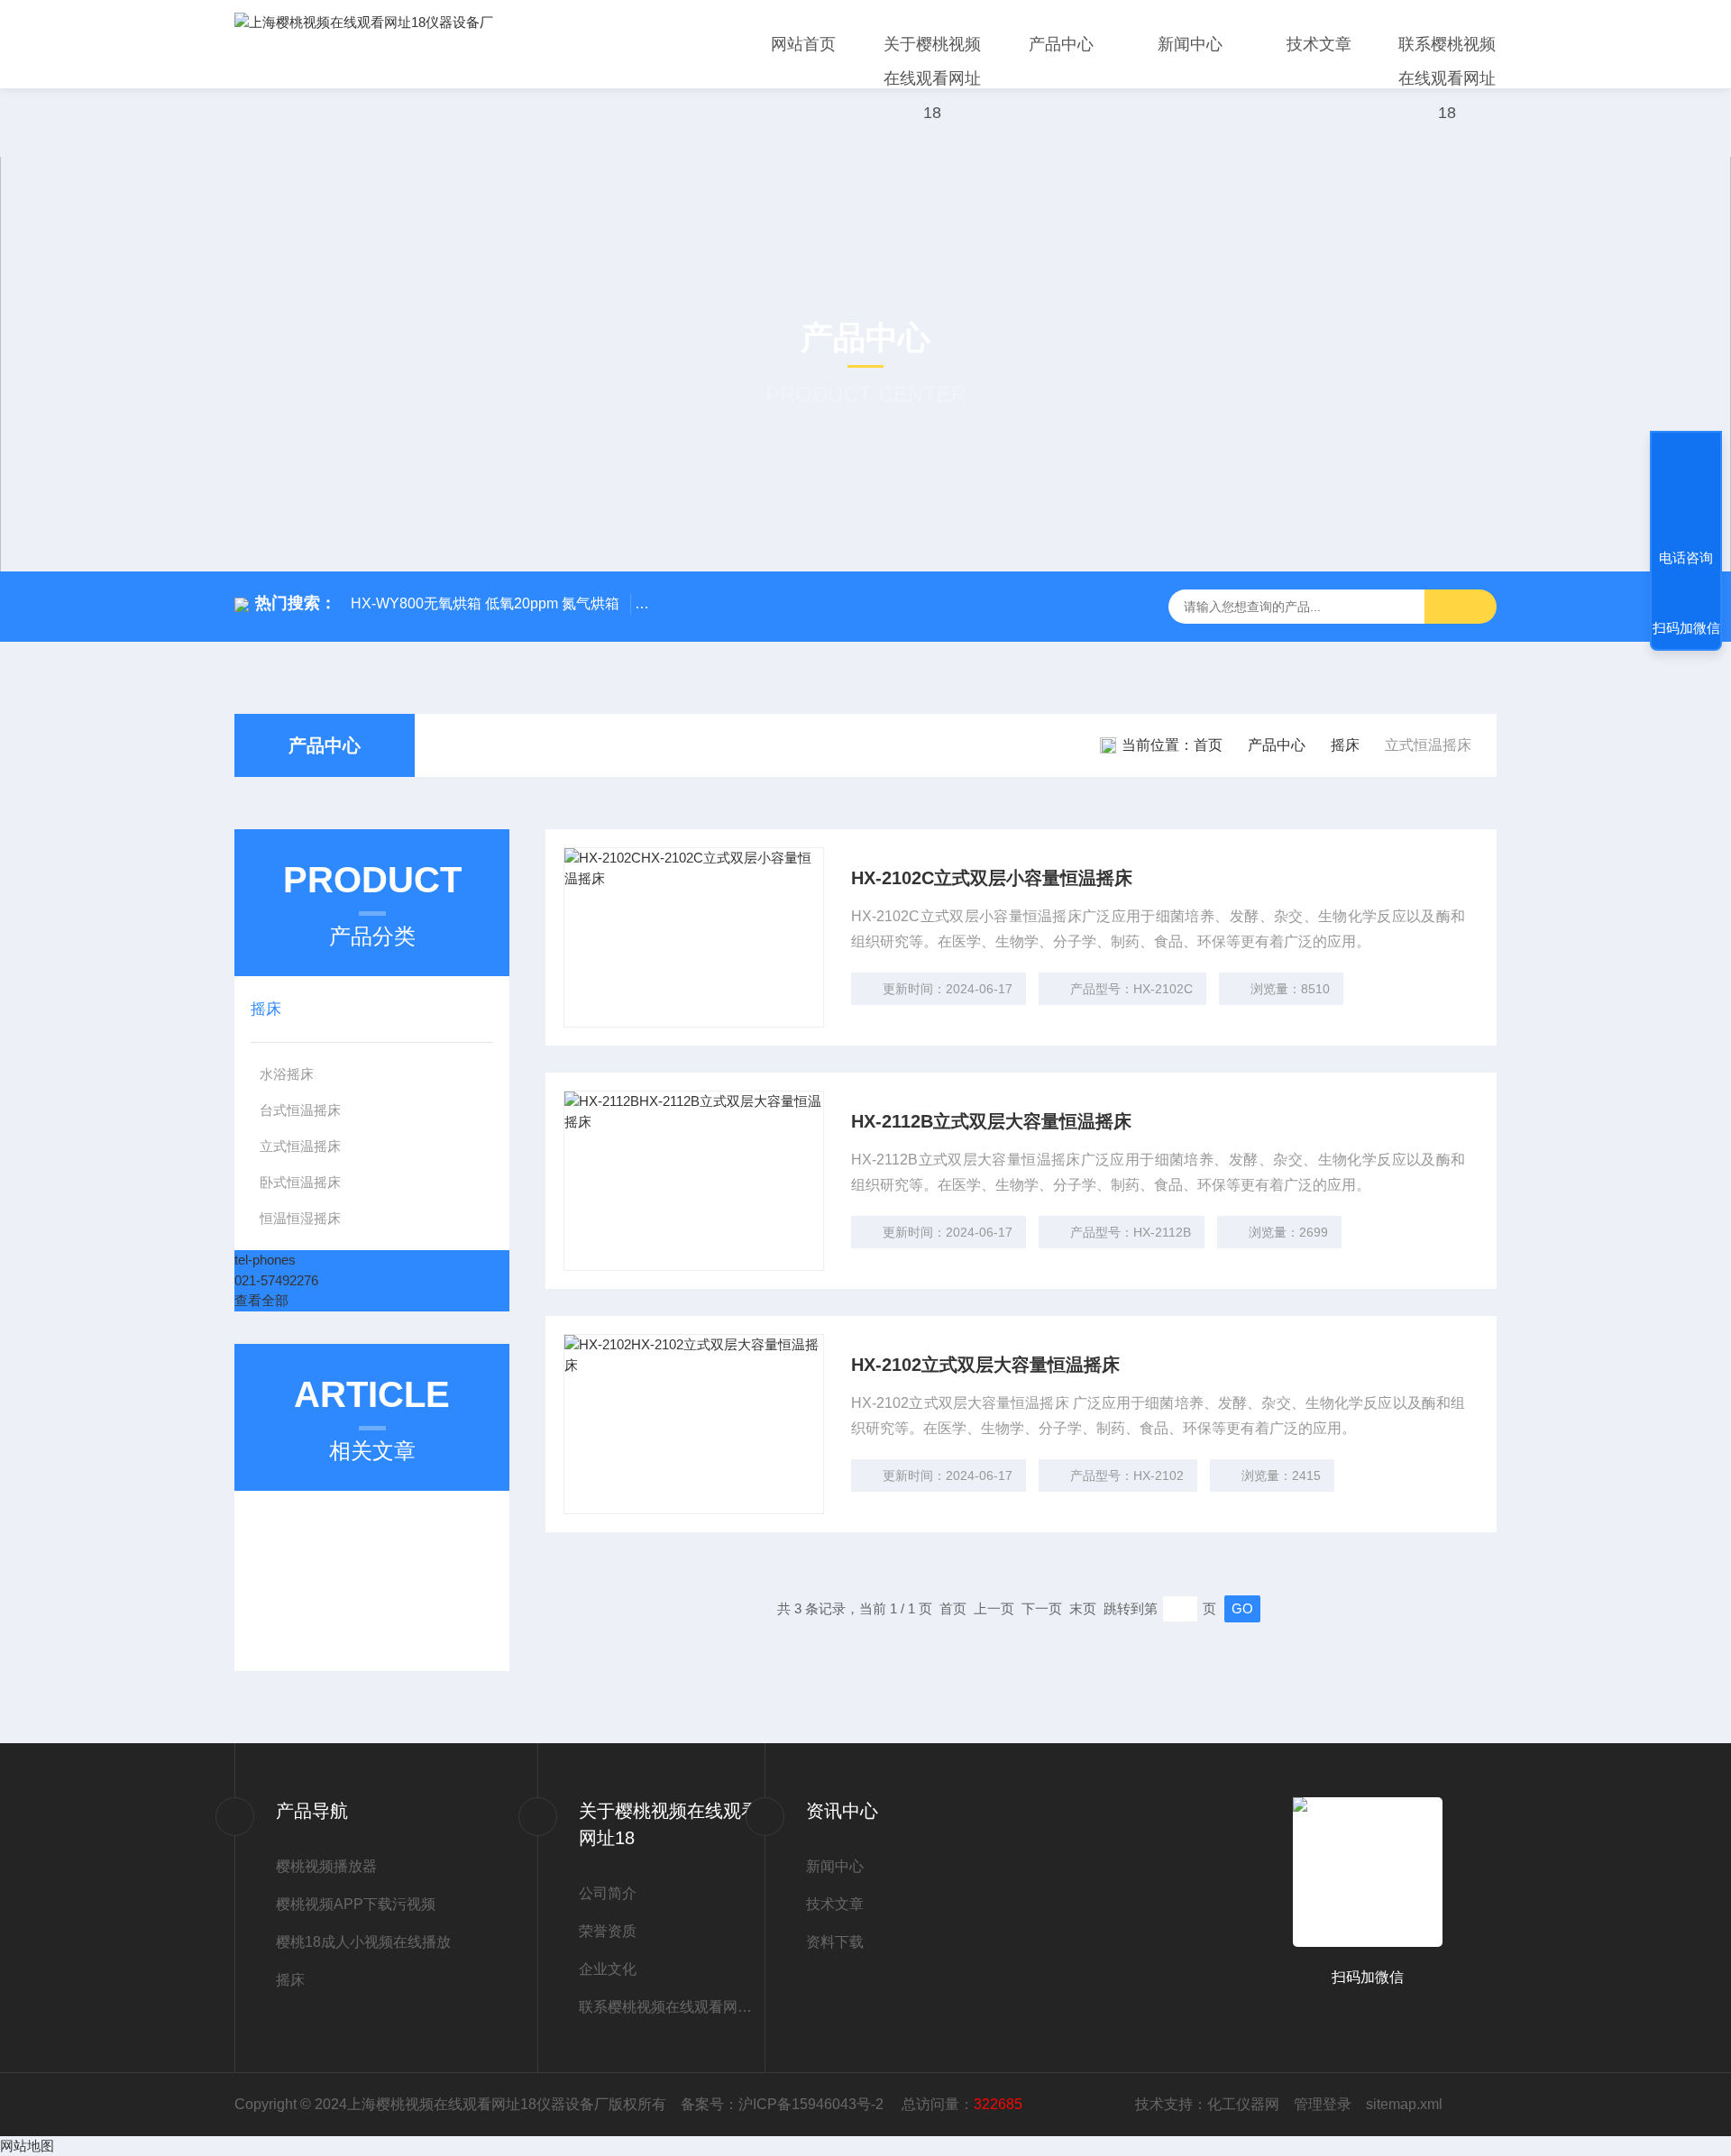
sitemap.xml (1404, 2104)
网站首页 (803, 44)
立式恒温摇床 (300, 1146)
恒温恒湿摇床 (300, 1218)
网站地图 (27, 2146)
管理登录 (1323, 2104)
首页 (1208, 745)
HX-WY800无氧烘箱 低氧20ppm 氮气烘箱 (485, 603)
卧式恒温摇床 (300, 1182)
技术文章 (1319, 44)
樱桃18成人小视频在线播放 (363, 1942)
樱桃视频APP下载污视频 (356, 1904)
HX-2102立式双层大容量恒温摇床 (985, 1365)
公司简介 (608, 1893)
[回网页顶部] (1686, 491)
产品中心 (1061, 44)
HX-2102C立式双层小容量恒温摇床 (992, 878)
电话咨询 (1686, 557)
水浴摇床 (287, 1074)
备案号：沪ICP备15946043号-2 (784, 2104)
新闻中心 (1190, 44)
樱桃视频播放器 (326, 1866)
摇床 (1345, 745)
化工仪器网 (1243, 2104)
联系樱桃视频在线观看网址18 (1447, 78)
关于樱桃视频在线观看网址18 (932, 78)
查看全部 (261, 1300)
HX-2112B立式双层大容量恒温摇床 (991, 1121)
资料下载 (835, 1942)
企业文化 (608, 1969)
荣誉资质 (608, 1931)
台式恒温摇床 (300, 1110)
